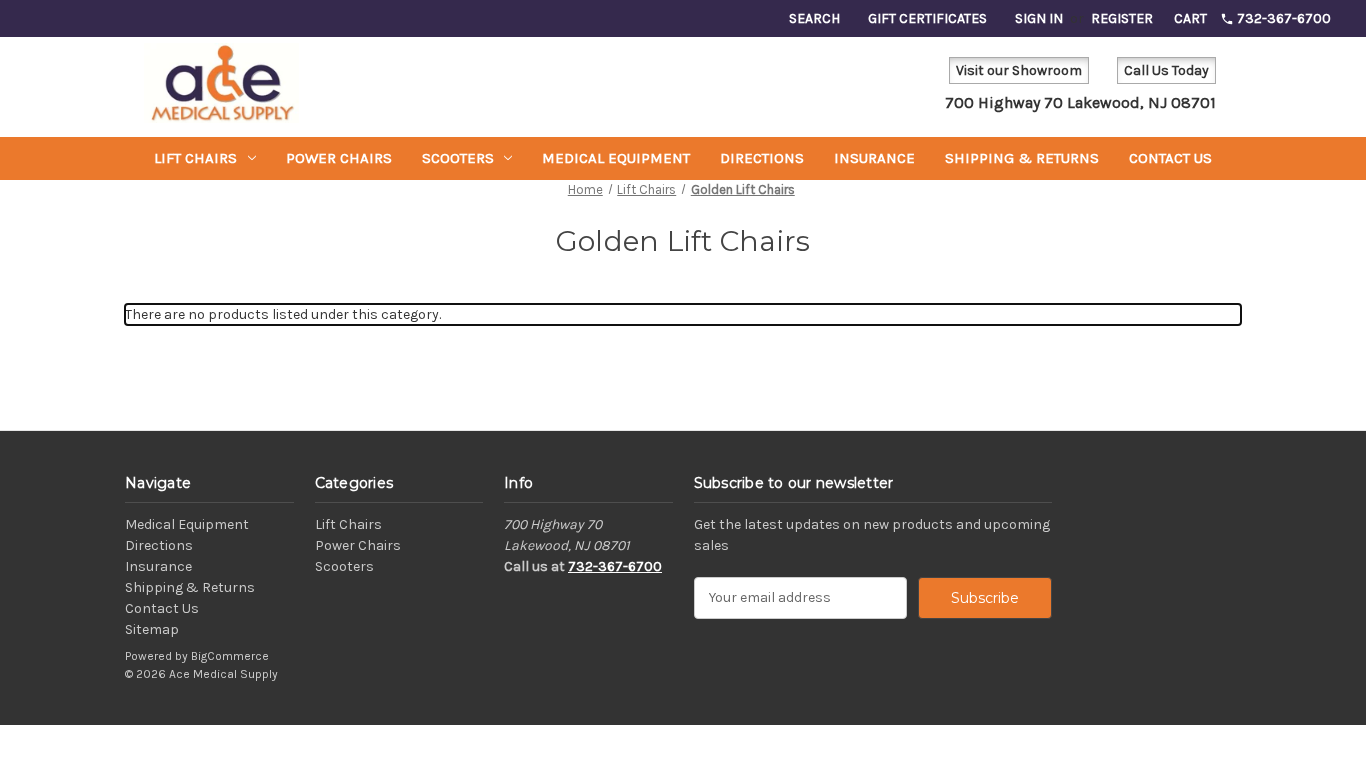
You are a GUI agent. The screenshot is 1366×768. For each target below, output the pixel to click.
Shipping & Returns (1022, 158)
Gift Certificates (927, 18)
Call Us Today (1166, 70)
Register (1122, 18)
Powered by (158, 656)
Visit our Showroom (1019, 70)
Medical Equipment (616, 158)
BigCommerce (230, 656)
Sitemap (152, 629)
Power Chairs (339, 158)
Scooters (458, 158)
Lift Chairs (195, 158)
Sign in (1039, 18)
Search (814, 18)
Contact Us (1170, 158)
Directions (762, 158)
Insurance (874, 158)
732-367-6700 (615, 566)
